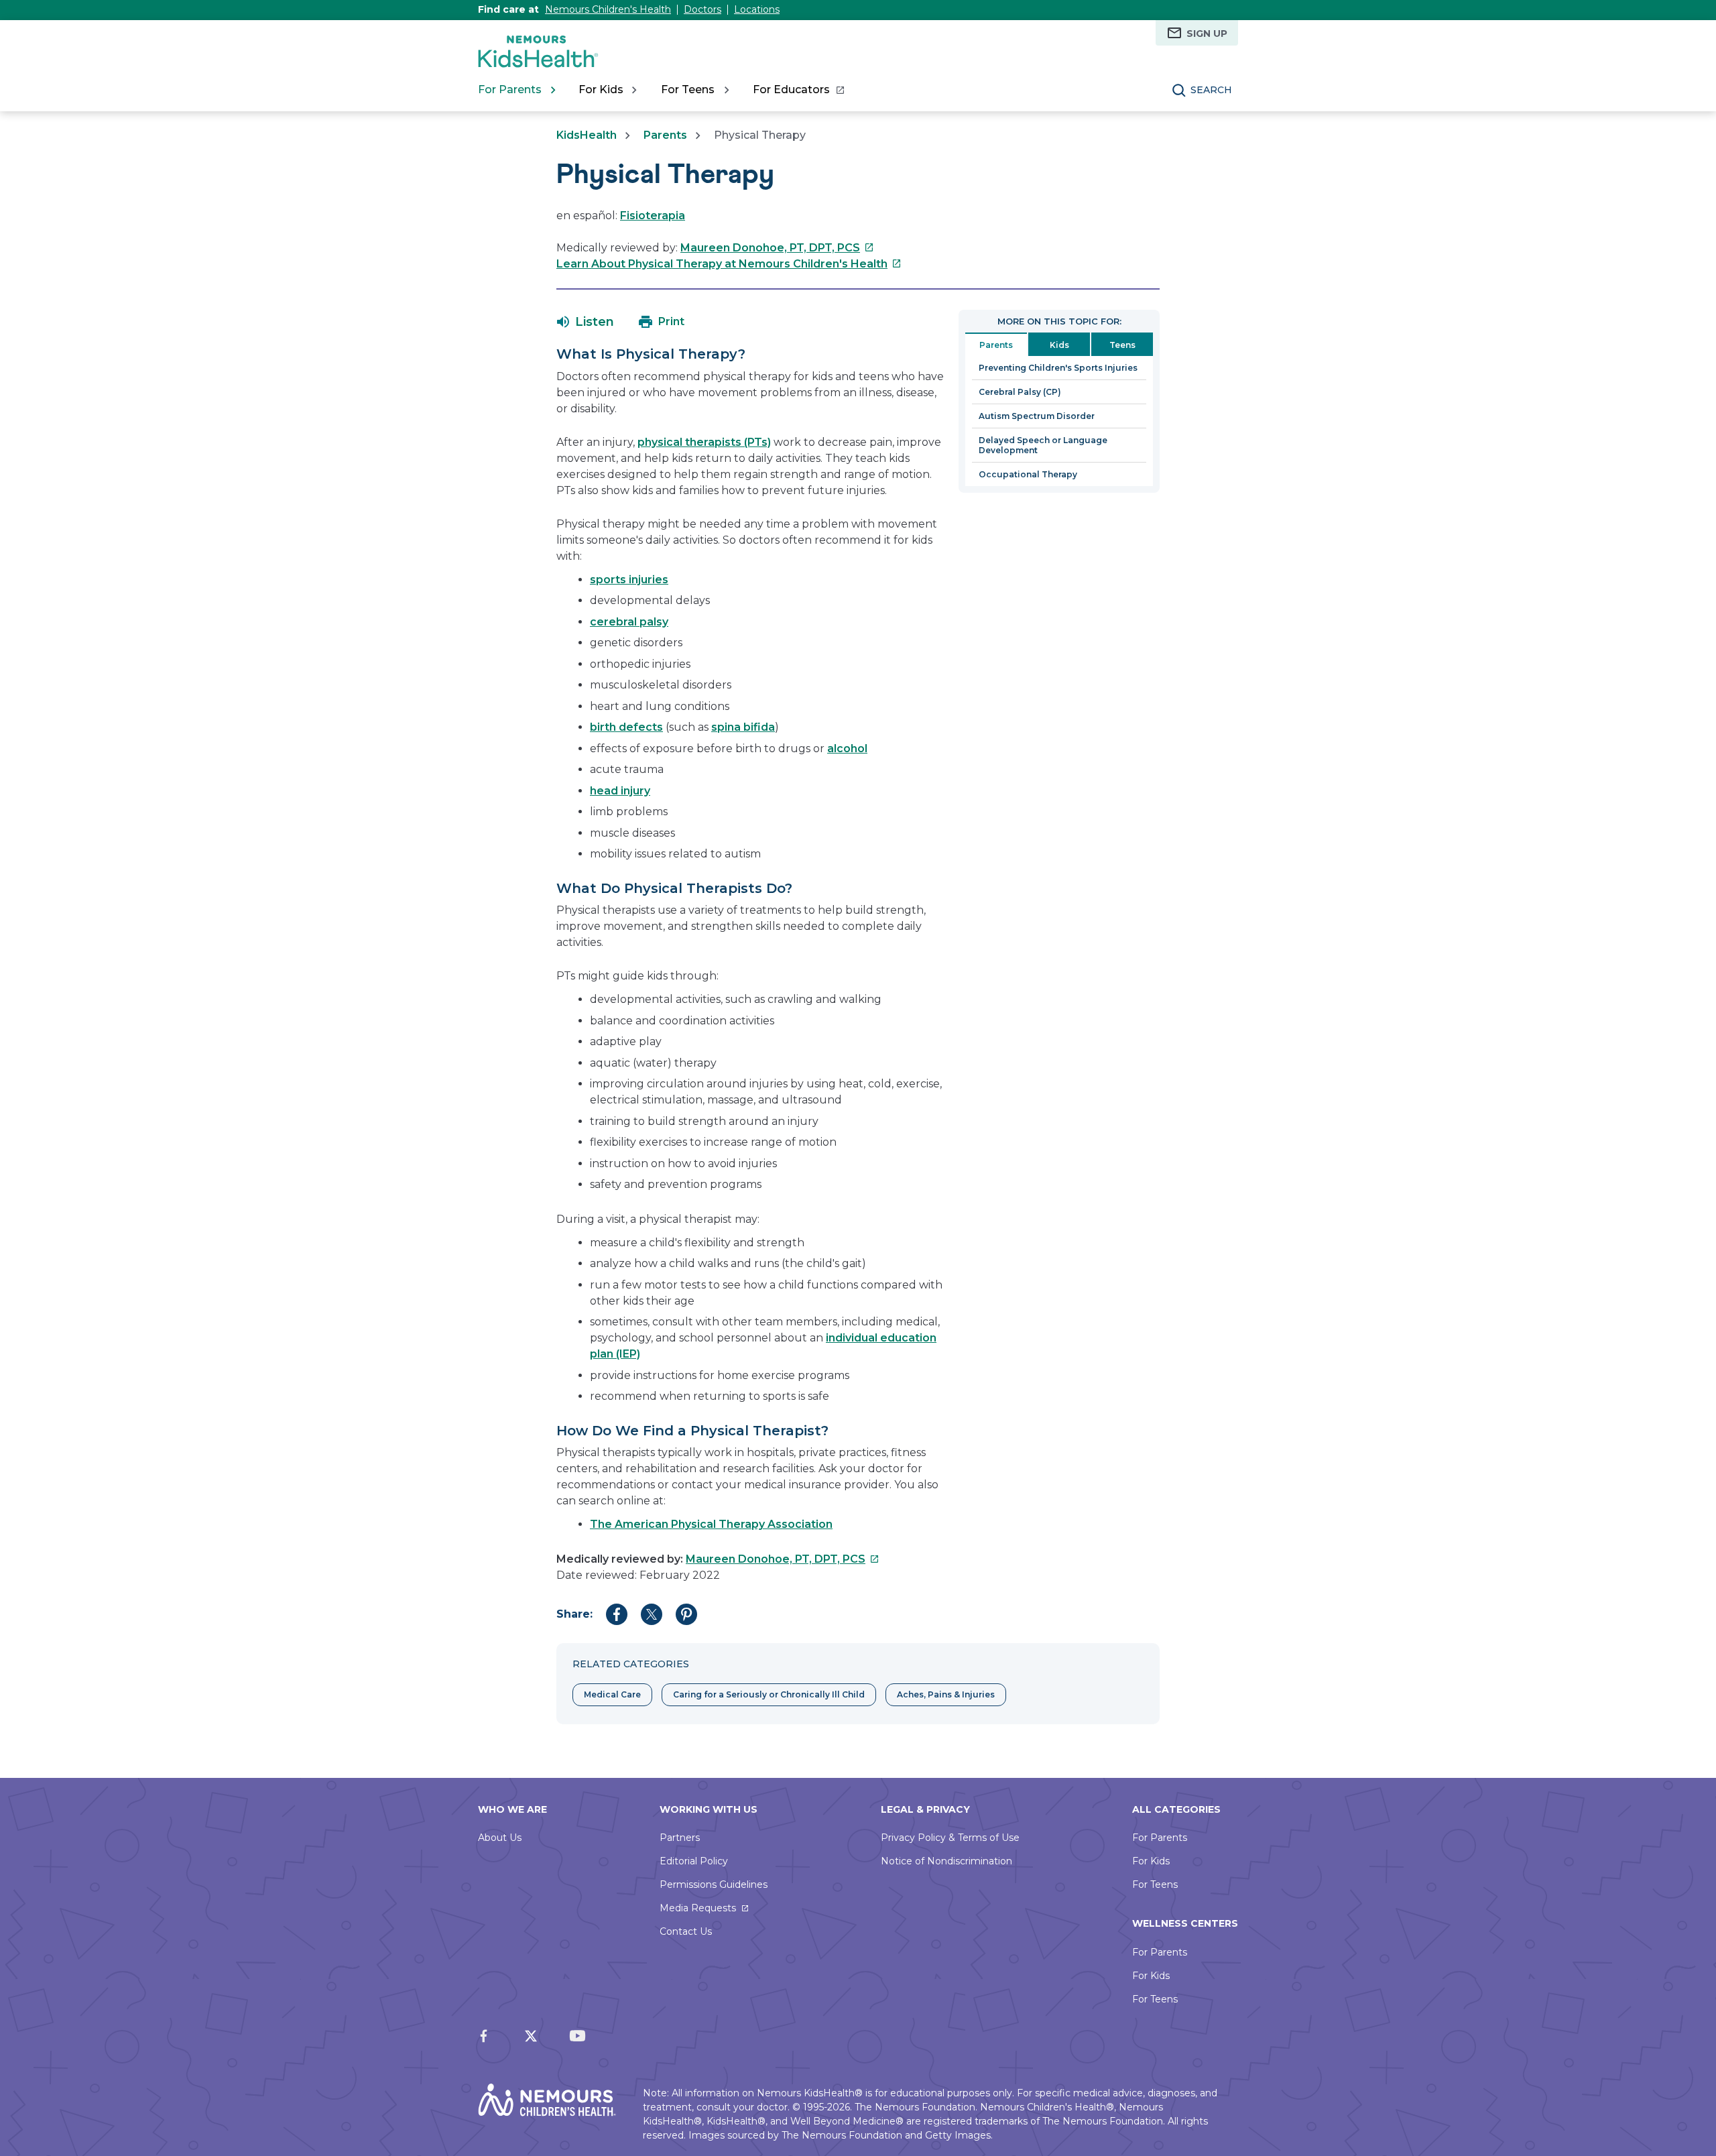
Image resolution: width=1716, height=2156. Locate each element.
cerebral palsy (629, 622)
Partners (680, 1838)
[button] (586, 322)
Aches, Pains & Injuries (946, 1694)
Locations (757, 9)
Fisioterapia (653, 216)
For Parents (1160, 1838)
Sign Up (1207, 34)
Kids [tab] (1059, 345)
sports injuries (629, 580)
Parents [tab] (996, 345)
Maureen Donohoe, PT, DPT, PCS (777, 248)
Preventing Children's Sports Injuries (1058, 368)
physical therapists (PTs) (704, 442)
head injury (620, 791)
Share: (574, 1614)
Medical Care (612, 1694)
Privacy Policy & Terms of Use (950, 1838)
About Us (500, 1838)
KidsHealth (587, 135)
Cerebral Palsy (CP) (1020, 392)
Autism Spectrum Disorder (1037, 416)
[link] (798, 90)
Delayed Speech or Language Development (1043, 445)
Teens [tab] (1122, 345)
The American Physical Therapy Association (711, 1524)
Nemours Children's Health (608, 9)
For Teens (1155, 1884)
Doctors (702, 9)
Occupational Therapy (1028, 474)
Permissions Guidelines (714, 1884)
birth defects (626, 727)
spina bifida (743, 727)
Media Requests (698, 1908)
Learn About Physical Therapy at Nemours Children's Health (729, 264)
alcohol (847, 748)
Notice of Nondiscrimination (946, 1861)
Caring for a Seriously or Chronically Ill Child (769, 1694)
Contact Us (686, 1931)
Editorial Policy (694, 1861)
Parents (665, 135)
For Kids (1151, 1861)
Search (1211, 90)
